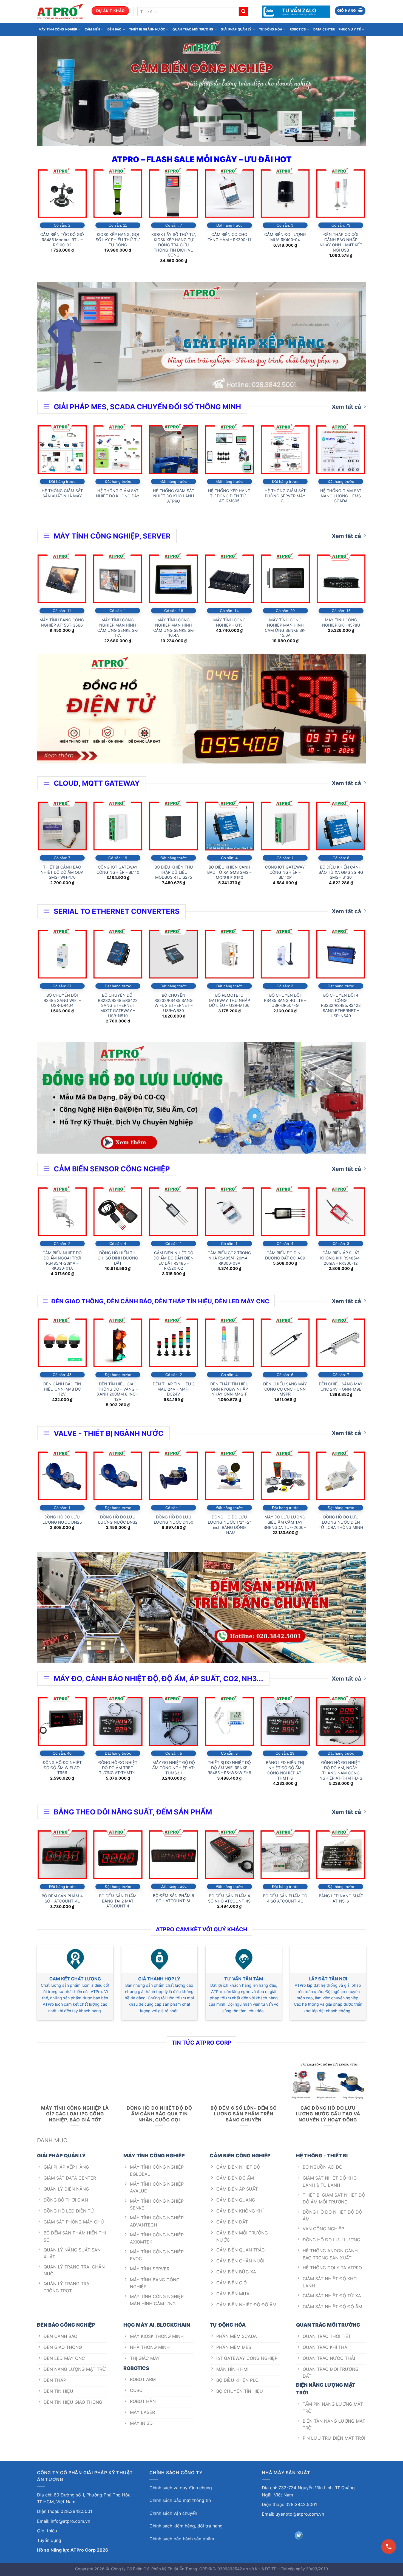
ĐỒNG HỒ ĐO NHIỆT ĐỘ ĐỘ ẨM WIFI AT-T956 (62, 1768)
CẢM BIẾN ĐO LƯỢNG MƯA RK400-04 (285, 237)
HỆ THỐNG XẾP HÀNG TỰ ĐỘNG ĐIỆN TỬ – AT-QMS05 (229, 496)
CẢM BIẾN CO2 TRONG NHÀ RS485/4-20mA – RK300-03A (229, 1258)
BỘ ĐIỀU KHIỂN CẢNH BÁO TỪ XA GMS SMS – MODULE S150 (229, 872)
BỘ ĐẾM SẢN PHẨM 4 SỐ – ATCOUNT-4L (62, 1898)
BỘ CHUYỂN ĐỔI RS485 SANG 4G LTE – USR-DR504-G (285, 1000)
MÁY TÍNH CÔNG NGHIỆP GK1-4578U (341, 622)
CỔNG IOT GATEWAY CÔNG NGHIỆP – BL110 (118, 870)
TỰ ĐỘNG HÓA (271, 29)
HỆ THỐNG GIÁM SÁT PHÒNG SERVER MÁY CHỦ (285, 496)
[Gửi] (243, 12)
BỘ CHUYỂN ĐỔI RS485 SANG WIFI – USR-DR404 (62, 1000)
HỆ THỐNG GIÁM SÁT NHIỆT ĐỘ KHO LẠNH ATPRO (174, 496)
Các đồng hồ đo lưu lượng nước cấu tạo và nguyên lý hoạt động (328, 2114)
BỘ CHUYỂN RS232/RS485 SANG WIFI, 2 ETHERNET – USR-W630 (174, 1003)
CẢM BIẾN (92, 29)
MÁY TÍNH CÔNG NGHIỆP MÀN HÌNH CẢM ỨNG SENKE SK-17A (118, 628)
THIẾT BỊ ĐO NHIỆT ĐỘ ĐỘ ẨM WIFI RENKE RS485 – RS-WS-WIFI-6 (229, 1768)
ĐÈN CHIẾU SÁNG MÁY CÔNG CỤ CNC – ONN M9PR (285, 1389)
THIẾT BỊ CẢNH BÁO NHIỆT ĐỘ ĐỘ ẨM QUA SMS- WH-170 (62, 872)
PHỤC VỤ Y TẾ (350, 29)
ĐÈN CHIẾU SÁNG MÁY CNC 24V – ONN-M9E (341, 1386)
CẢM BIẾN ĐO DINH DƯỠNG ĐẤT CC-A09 (285, 1255)
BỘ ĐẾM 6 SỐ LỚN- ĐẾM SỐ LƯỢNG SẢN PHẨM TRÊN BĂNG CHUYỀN (244, 2114)
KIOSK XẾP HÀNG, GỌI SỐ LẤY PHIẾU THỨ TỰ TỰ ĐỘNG (118, 239)
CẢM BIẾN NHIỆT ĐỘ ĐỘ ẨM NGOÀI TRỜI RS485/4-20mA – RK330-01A (62, 1260)
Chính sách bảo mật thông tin (180, 2500)
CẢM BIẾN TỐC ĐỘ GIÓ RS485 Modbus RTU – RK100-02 (62, 239)
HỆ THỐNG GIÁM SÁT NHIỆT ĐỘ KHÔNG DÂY (118, 493)
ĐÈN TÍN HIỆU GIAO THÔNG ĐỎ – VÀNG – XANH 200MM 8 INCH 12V (118, 1392)
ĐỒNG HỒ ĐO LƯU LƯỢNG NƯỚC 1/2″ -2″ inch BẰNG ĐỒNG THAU (229, 1525)
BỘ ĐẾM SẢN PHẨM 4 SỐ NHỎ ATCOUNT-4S (229, 1898)
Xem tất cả (346, 407)
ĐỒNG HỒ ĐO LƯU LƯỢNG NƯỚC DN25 (62, 1520)
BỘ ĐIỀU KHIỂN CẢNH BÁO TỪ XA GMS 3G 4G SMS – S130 (341, 872)
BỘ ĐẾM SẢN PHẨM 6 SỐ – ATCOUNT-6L (174, 1898)
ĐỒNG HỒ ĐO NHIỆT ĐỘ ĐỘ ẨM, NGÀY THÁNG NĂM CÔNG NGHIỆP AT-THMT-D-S (341, 1770)
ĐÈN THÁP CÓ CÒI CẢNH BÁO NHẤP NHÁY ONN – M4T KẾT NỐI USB (341, 242)
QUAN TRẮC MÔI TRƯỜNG (193, 29)
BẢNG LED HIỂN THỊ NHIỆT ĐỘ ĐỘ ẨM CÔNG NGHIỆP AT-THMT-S (285, 1770)
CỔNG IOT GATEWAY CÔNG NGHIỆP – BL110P (285, 872)
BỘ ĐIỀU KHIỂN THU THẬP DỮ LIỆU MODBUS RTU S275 (174, 872)
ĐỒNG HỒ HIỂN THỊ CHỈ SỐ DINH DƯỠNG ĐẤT (118, 1258)
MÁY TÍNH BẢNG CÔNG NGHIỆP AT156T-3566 (62, 622)
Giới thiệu (47, 2531)
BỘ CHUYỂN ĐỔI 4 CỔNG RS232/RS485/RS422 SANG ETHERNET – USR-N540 (341, 1005)
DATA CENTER (324, 29)
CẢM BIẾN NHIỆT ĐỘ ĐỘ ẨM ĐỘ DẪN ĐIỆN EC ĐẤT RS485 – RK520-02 (174, 1260)
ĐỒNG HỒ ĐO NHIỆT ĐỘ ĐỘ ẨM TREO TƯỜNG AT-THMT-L (118, 1768)
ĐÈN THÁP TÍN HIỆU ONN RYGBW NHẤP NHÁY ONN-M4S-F (229, 1389)
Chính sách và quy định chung (181, 2488)
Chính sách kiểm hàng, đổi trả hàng (186, 2526)
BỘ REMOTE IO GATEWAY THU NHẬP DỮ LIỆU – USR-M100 (229, 1000)
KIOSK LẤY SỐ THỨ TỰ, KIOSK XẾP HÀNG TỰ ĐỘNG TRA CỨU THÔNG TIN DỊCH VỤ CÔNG (174, 245)
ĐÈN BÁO (115, 29)
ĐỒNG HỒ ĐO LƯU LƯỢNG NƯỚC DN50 (174, 1520)
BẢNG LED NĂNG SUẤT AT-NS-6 (341, 1898)
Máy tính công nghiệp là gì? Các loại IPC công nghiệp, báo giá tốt (75, 2114)
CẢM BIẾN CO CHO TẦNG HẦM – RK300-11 (229, 237)
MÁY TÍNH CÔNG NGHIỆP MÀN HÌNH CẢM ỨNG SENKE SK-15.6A (285, 628)
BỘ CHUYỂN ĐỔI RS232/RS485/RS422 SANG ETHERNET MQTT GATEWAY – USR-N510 (118, 1005)
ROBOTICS (298, 29)
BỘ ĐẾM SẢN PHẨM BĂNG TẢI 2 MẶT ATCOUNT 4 (118, 1901)
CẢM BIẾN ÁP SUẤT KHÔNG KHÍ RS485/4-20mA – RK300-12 (341, 1258)
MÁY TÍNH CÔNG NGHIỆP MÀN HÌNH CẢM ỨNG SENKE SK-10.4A (174, 628)
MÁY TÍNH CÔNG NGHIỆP (58, 29)
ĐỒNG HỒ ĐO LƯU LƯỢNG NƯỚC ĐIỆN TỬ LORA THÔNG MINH (341, 1522)
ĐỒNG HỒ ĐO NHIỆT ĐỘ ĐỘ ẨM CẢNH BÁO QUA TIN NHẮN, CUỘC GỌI (159, 2114)
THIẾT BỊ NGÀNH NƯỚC (147, 29)
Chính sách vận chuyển (173, 2513)
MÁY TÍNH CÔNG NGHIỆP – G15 (229, 622)
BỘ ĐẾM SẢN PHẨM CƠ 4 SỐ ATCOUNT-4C (285, 1898)
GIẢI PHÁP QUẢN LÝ (236, 29)
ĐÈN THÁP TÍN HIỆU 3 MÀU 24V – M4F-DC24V (174, 1389)
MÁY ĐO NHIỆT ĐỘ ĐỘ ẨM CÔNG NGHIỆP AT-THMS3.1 (174, 1768)
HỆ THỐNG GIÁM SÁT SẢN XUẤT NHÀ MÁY (62, 493)
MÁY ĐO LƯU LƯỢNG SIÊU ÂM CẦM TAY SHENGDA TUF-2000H (285, 1522)
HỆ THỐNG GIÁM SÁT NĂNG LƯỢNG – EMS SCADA (341, 496)
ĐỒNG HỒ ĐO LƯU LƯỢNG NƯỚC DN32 (118, 1520)
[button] (350, 11)
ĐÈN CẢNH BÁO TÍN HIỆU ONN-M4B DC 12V (62, 1389)
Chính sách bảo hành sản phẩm (182, 2539)
